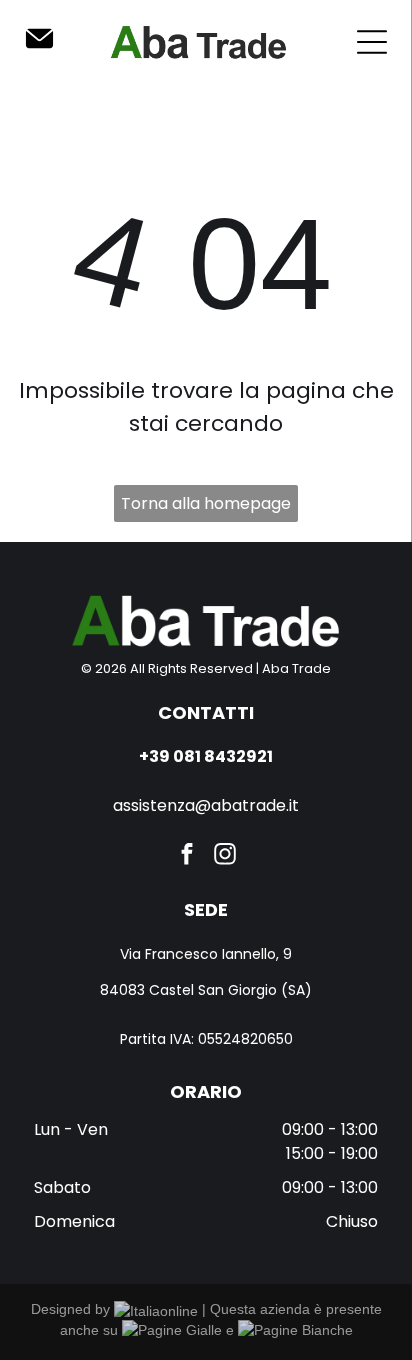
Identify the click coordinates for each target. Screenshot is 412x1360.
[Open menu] (372, 42)
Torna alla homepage (206, 503)
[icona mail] (39, 48)
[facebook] (187, 856)
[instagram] (225, 856)
